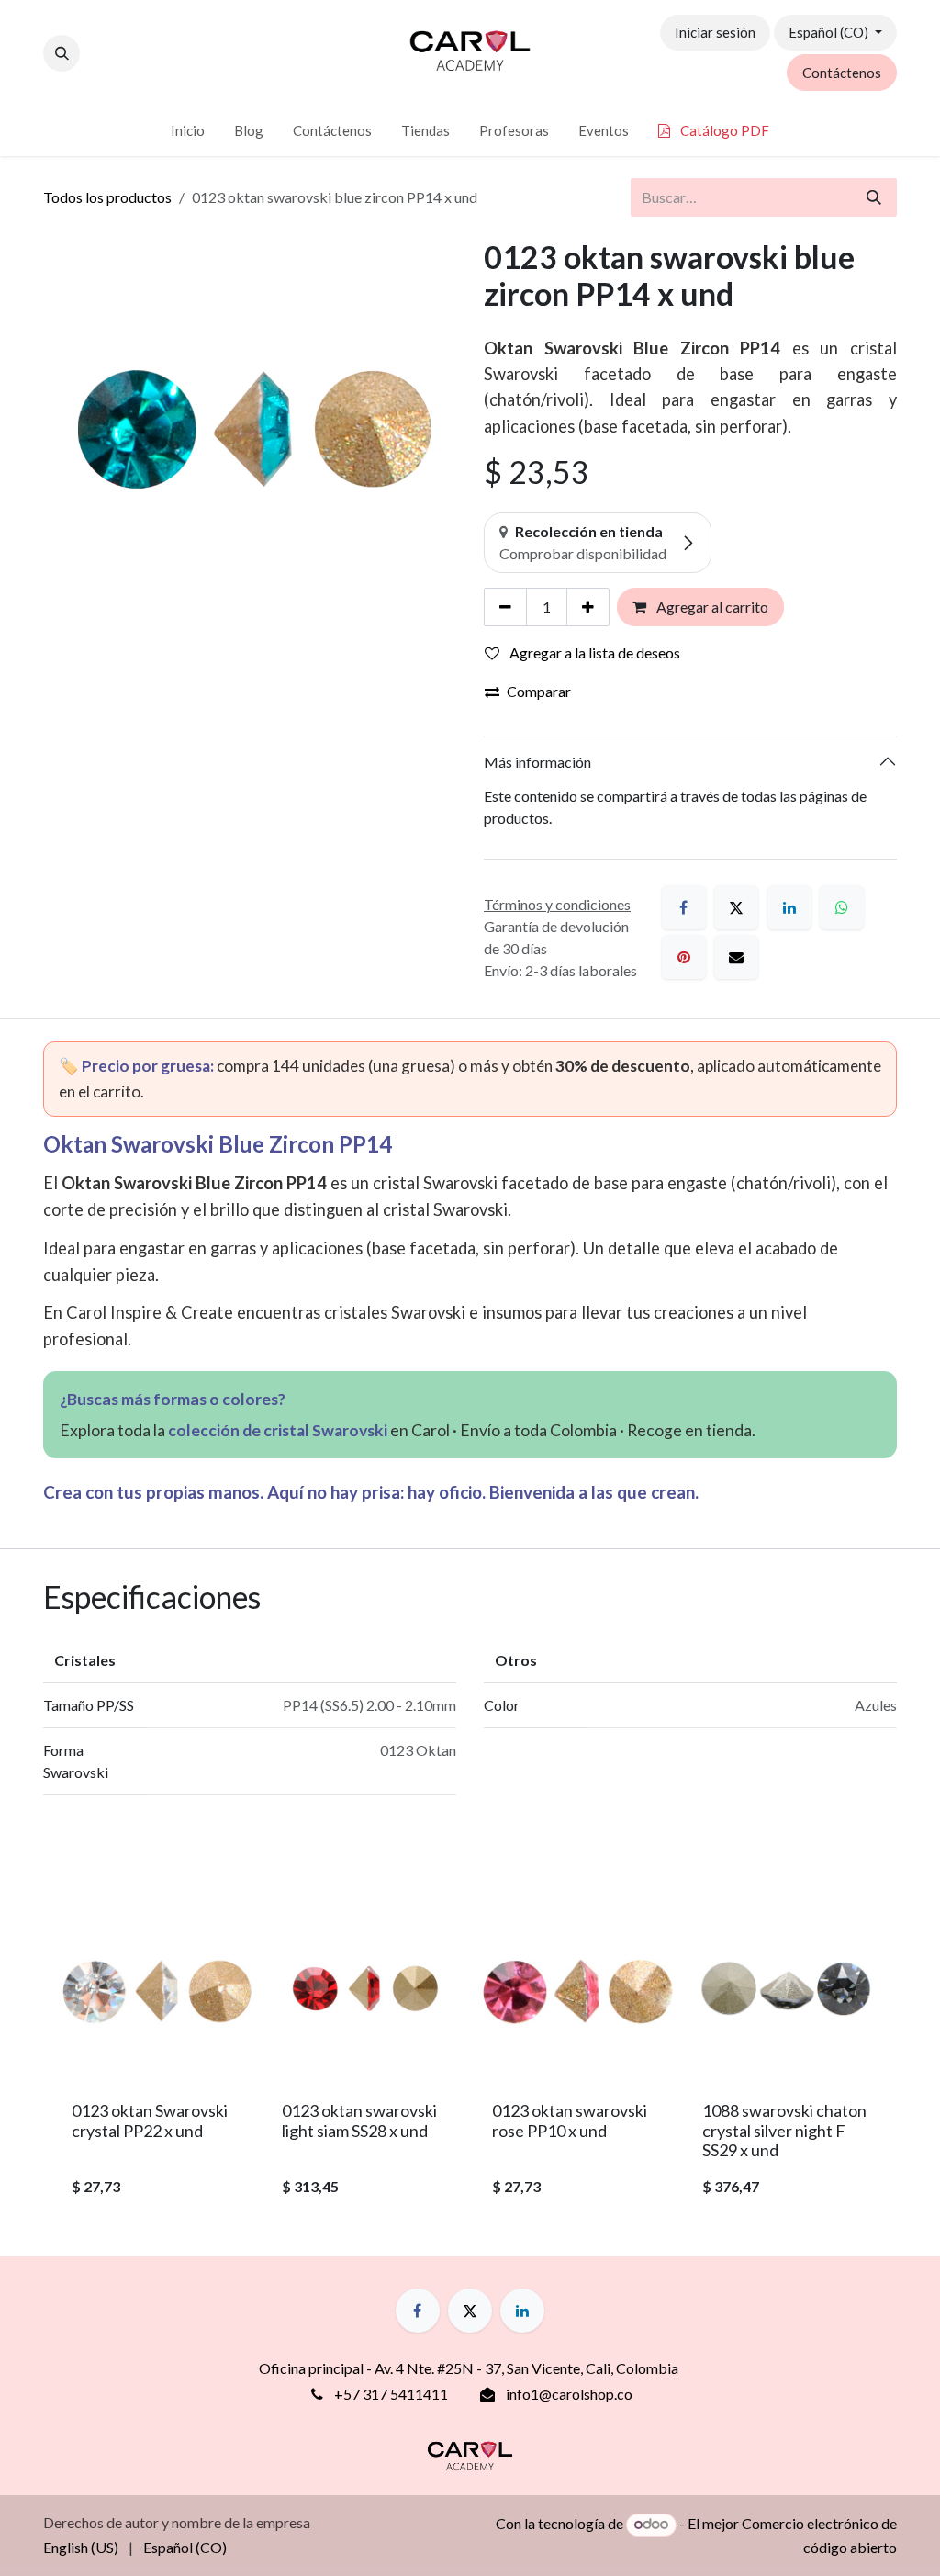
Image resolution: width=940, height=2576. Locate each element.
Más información (537, 762)
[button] (62, 53)
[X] (736, 907)
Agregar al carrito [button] (711, 607)
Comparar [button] (539, 691)
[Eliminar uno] (505, 607)
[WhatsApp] (842, 907)
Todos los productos (107, 197)
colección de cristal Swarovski (278, 1430)
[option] (470, 2052)
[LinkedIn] (789, 907)
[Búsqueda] (874, 197)
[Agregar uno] (588, 607)
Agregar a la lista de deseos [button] (593, 652)
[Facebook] (684, 907)
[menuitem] (188, 131)
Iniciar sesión (715, 32)
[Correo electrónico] (736, 957)
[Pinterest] (684, 957)
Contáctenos (842, 73)
